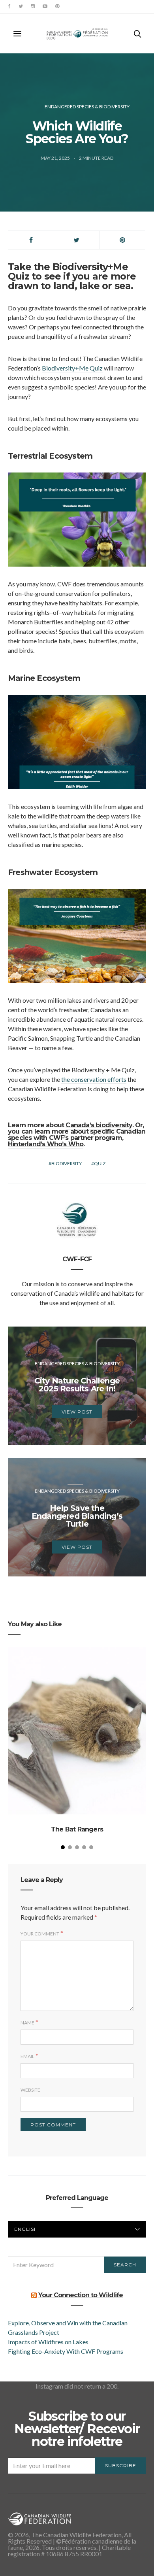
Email (27, 2056)
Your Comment (40, 1934)
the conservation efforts (94, 1079)
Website (30, 2090)
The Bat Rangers (77, 1829)
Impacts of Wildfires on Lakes (48, 2342)
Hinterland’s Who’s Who (46, 1144)
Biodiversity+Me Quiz (72, 368)
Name (27, 2023)
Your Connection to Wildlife (81, 2295)
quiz (100, 1163)
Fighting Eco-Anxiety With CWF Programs (66, 2351)
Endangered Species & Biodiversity (87, 107)
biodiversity (67, 1163)
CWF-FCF (77, 1259)
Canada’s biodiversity (99, 1125)
